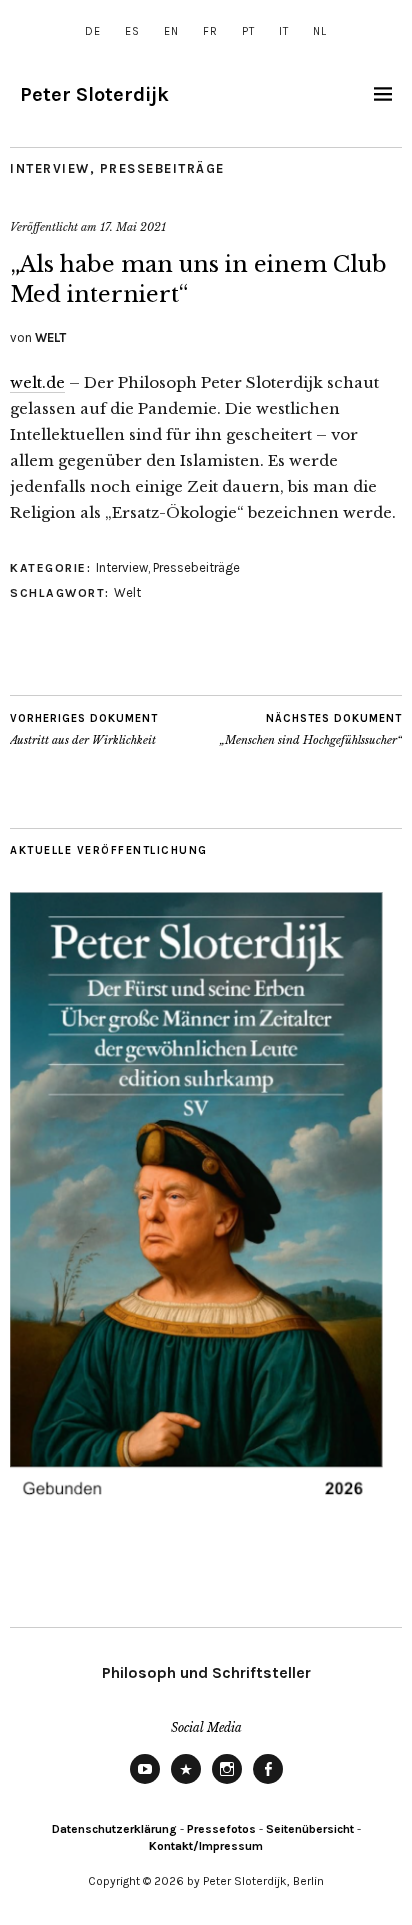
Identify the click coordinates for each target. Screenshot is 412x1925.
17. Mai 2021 (133, 227)
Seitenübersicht (310, 1829)
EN (171, 31)
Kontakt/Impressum (206, 1846)
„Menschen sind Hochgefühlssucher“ (311, 729)
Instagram (227, 1783)
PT (248, 31)
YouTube (145, 1783)
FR (210, 31)
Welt (127, 592)
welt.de (37, 382)
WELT (50, 337)
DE (93, 31)
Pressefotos (221, 1829)
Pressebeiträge (162, 168)
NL (320, 31)
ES (132, 31)
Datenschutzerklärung (114, 1829)
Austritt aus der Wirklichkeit (84, 729)
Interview (50, 168)
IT (284, 31)
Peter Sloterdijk (94, 94)
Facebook (268, 1783)
